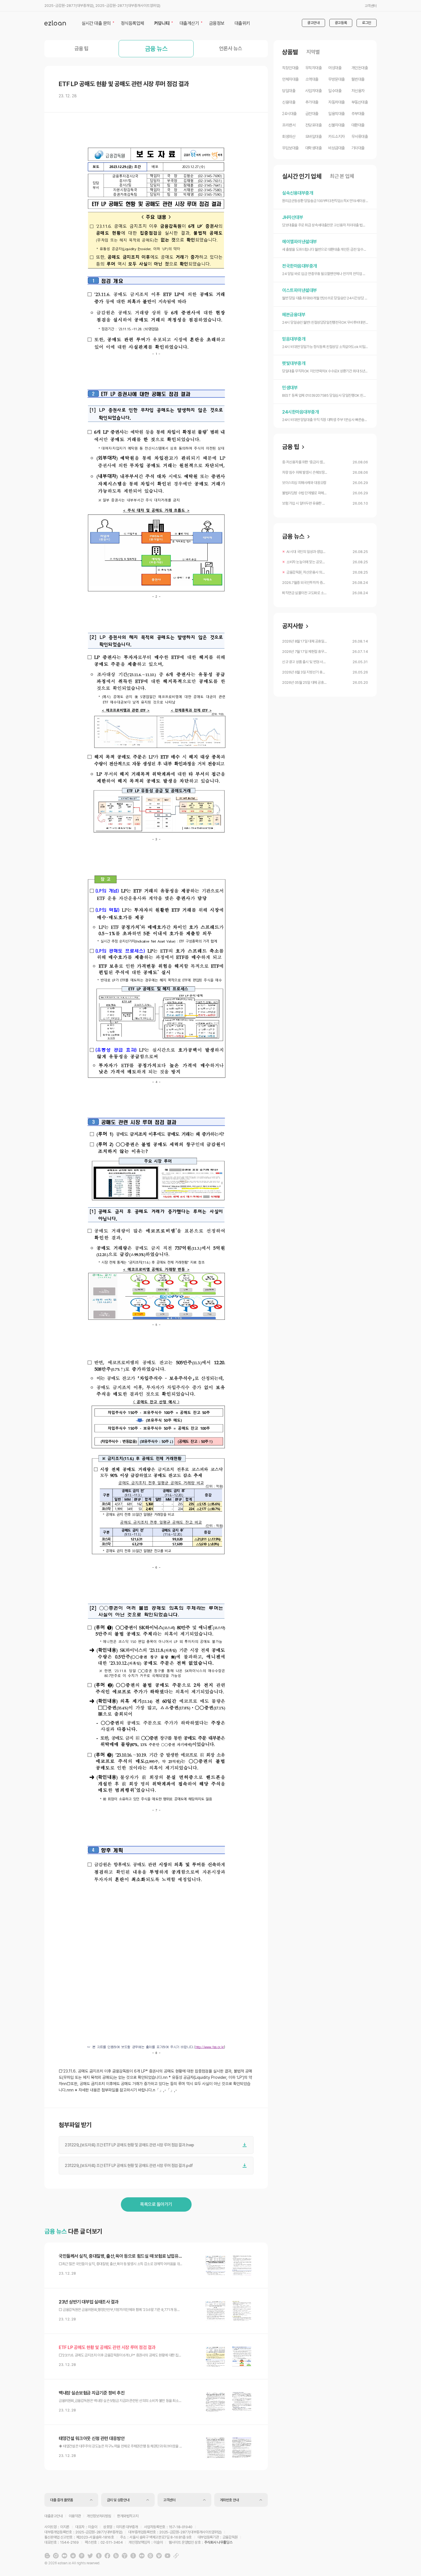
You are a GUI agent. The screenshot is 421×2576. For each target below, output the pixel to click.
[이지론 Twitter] (90, 2556)
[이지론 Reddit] (73, 2556)
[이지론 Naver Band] (116, 2556)
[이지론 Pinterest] (82, 2556)
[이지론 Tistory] (125, 2556)
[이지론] (55, 23)
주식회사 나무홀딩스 (218, 2542)
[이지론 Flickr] (142, 2556)
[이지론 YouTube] (168, 2556)
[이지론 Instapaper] (133, 2556)
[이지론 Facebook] (107, 2556)
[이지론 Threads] (150, 2556)
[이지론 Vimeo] (159, 2556)
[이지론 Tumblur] (99, 2556)
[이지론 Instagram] (56, 2556)
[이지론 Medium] (64, 2556)
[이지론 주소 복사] (176, 2556)
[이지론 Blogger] (47, 2556)
